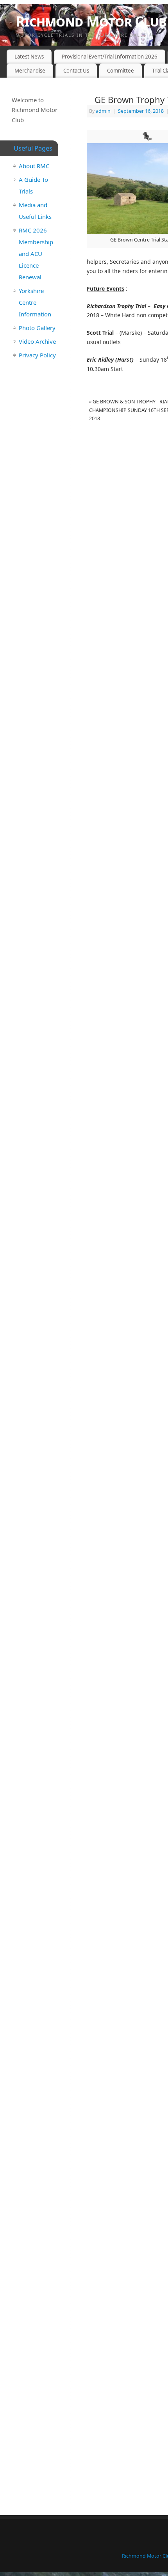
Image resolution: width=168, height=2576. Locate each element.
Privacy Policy (37, 355)
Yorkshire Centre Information (35, 302)
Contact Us (76, 71)
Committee (121, 71)
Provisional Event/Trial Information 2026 (110, 57)
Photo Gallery (37, 328)
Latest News (29, 57)
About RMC (34, 166)
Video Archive (37, 341)
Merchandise (30, 71)
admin (103, 111)
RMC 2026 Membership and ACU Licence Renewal (36, 254)
